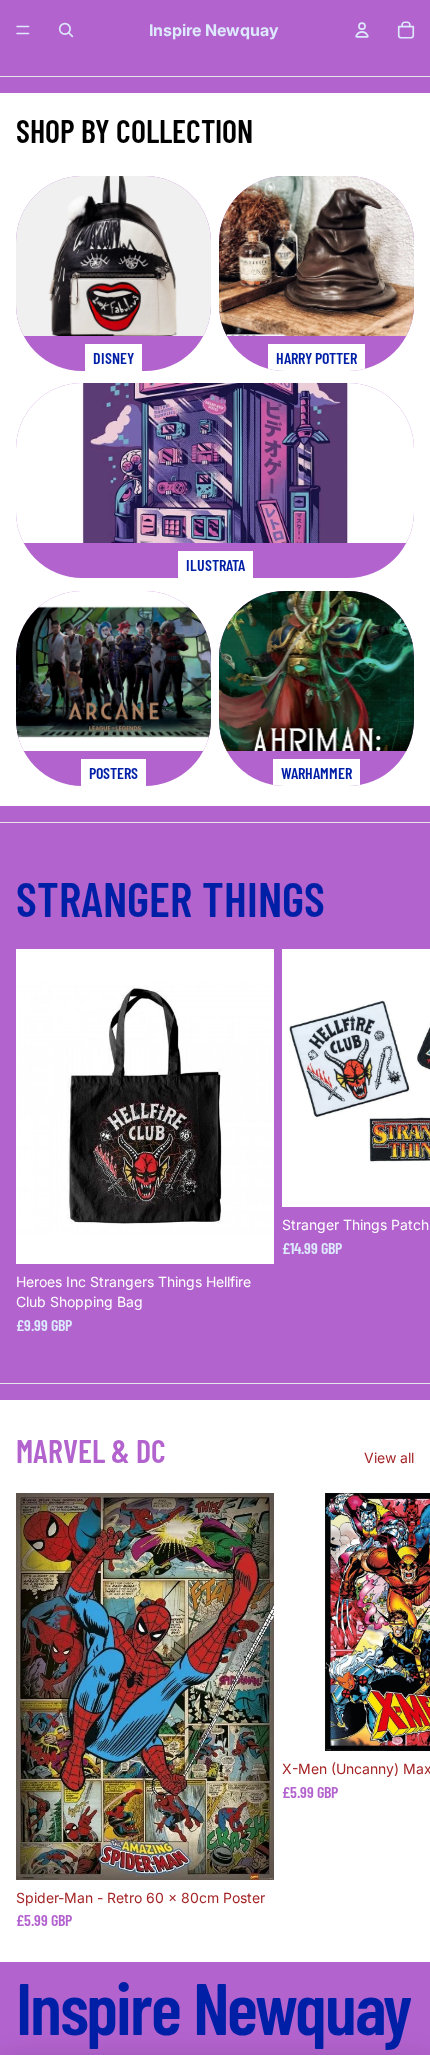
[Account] (362, 30)
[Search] (66, 30)
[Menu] (23, 30)
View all (389, 1457)
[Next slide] (392, 1141)
